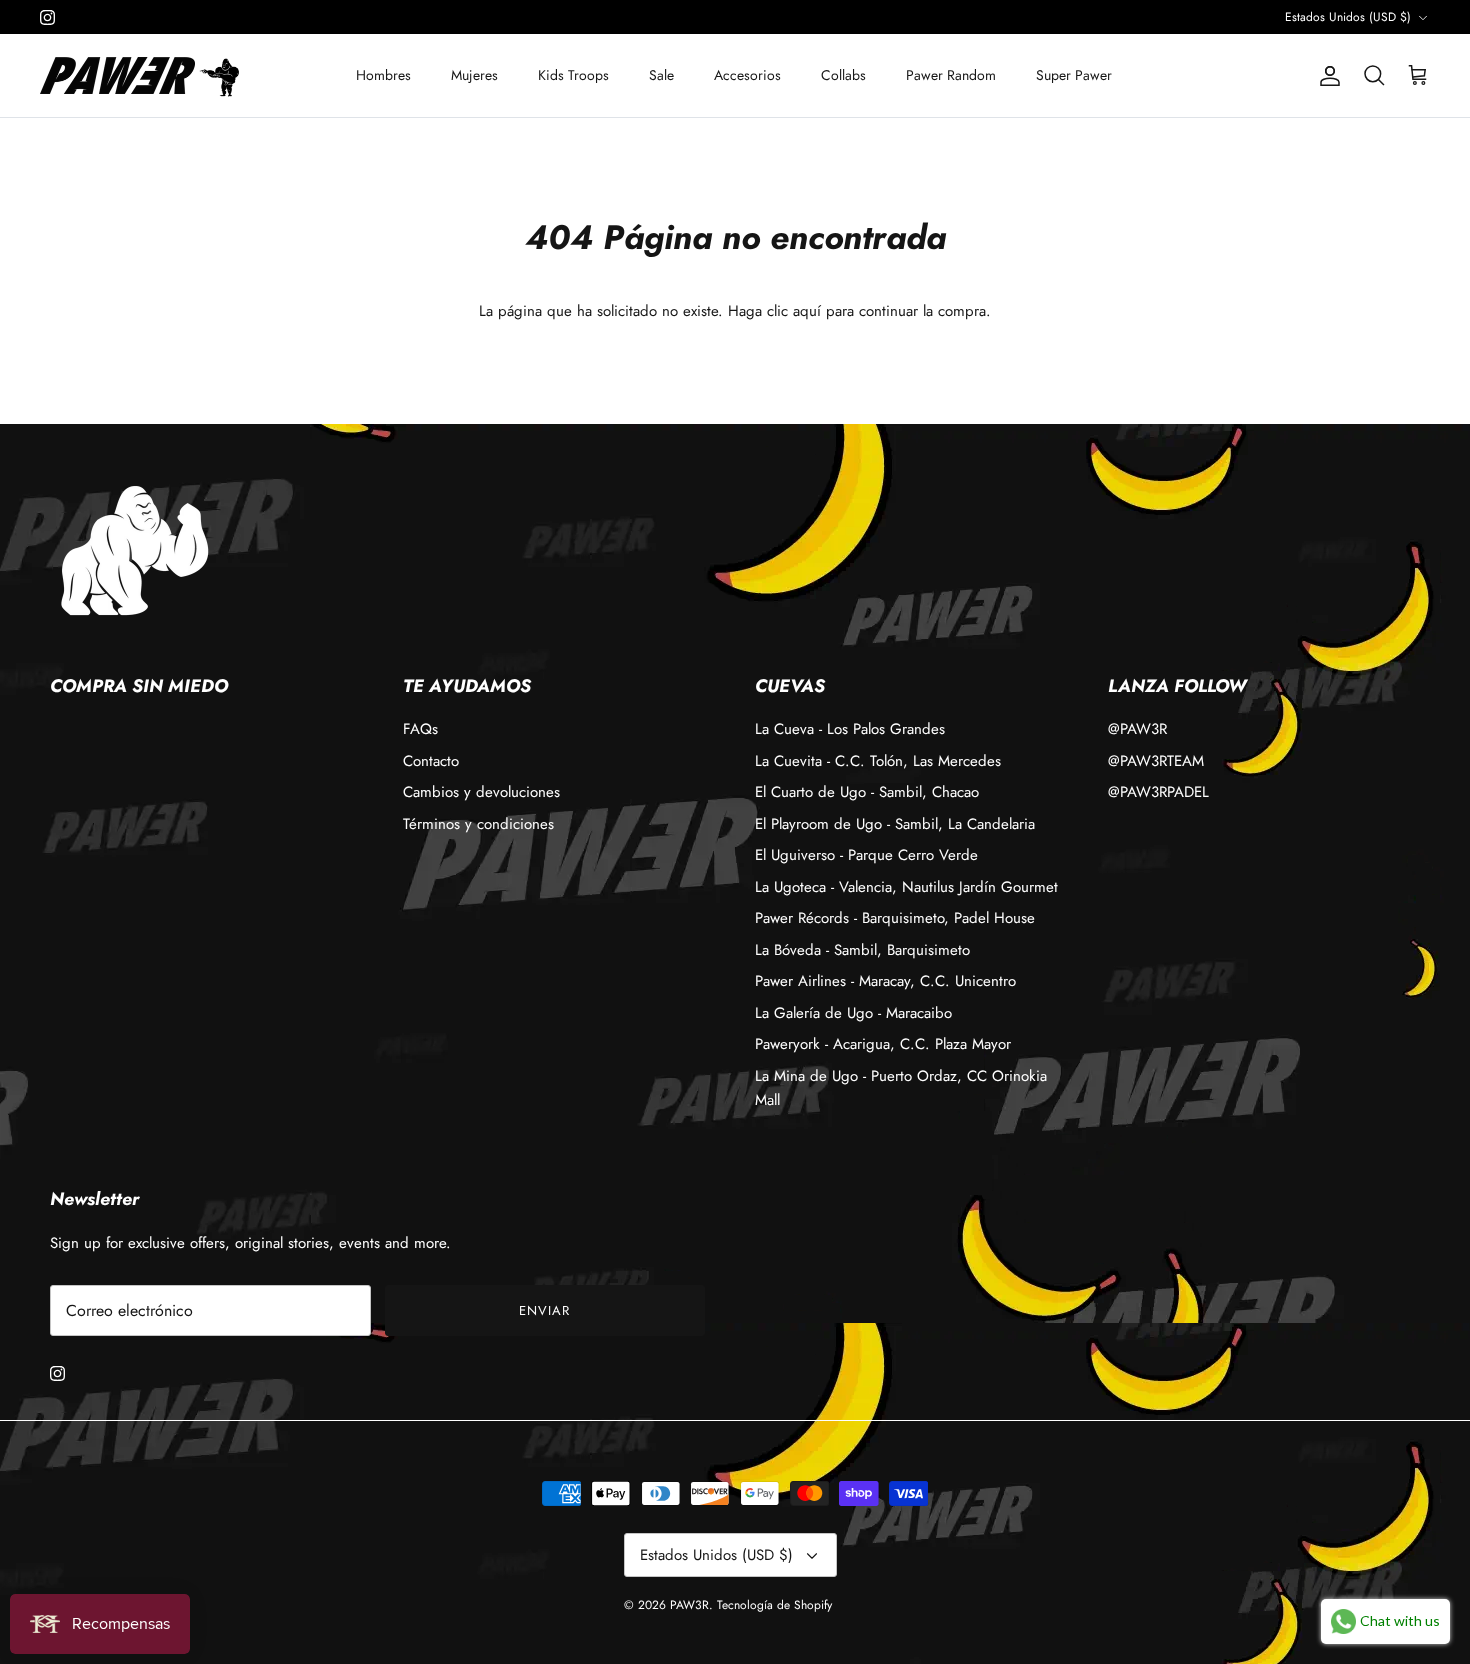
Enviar (544, 1310)
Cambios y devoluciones (481, 792)
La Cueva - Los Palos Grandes (850, 729)
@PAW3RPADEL (1158, 792)
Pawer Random (951, 75)
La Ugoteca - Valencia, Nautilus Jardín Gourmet (906, 887)
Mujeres (474, 75)
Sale (661, 75)
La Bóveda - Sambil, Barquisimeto (862, 950)
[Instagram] (47, 17)
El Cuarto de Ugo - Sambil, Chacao (867, 792)
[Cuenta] (1326, 76)
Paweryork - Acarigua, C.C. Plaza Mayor (883, 1044)
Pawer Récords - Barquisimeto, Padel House (895, 918)
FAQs (420, 729)
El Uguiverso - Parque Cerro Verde (866, 855)
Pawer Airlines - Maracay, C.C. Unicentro (885, 981)
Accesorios (747, 75)
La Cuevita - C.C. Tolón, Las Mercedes (878, 761)
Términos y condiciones (478, 824)
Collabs (843, 75)
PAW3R (689, 1605)
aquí (807, 311)
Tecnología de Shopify (774, 1605)
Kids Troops (573, 75)
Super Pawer (1074, 75)
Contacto (431, 761)
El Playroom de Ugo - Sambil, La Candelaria (895, 824)
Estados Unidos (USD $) (1348, 17)
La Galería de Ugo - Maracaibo (853, 1013)
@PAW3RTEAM (1156, 761)
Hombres (383, 75)
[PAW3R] (117, 75)
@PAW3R (1137, 729)
